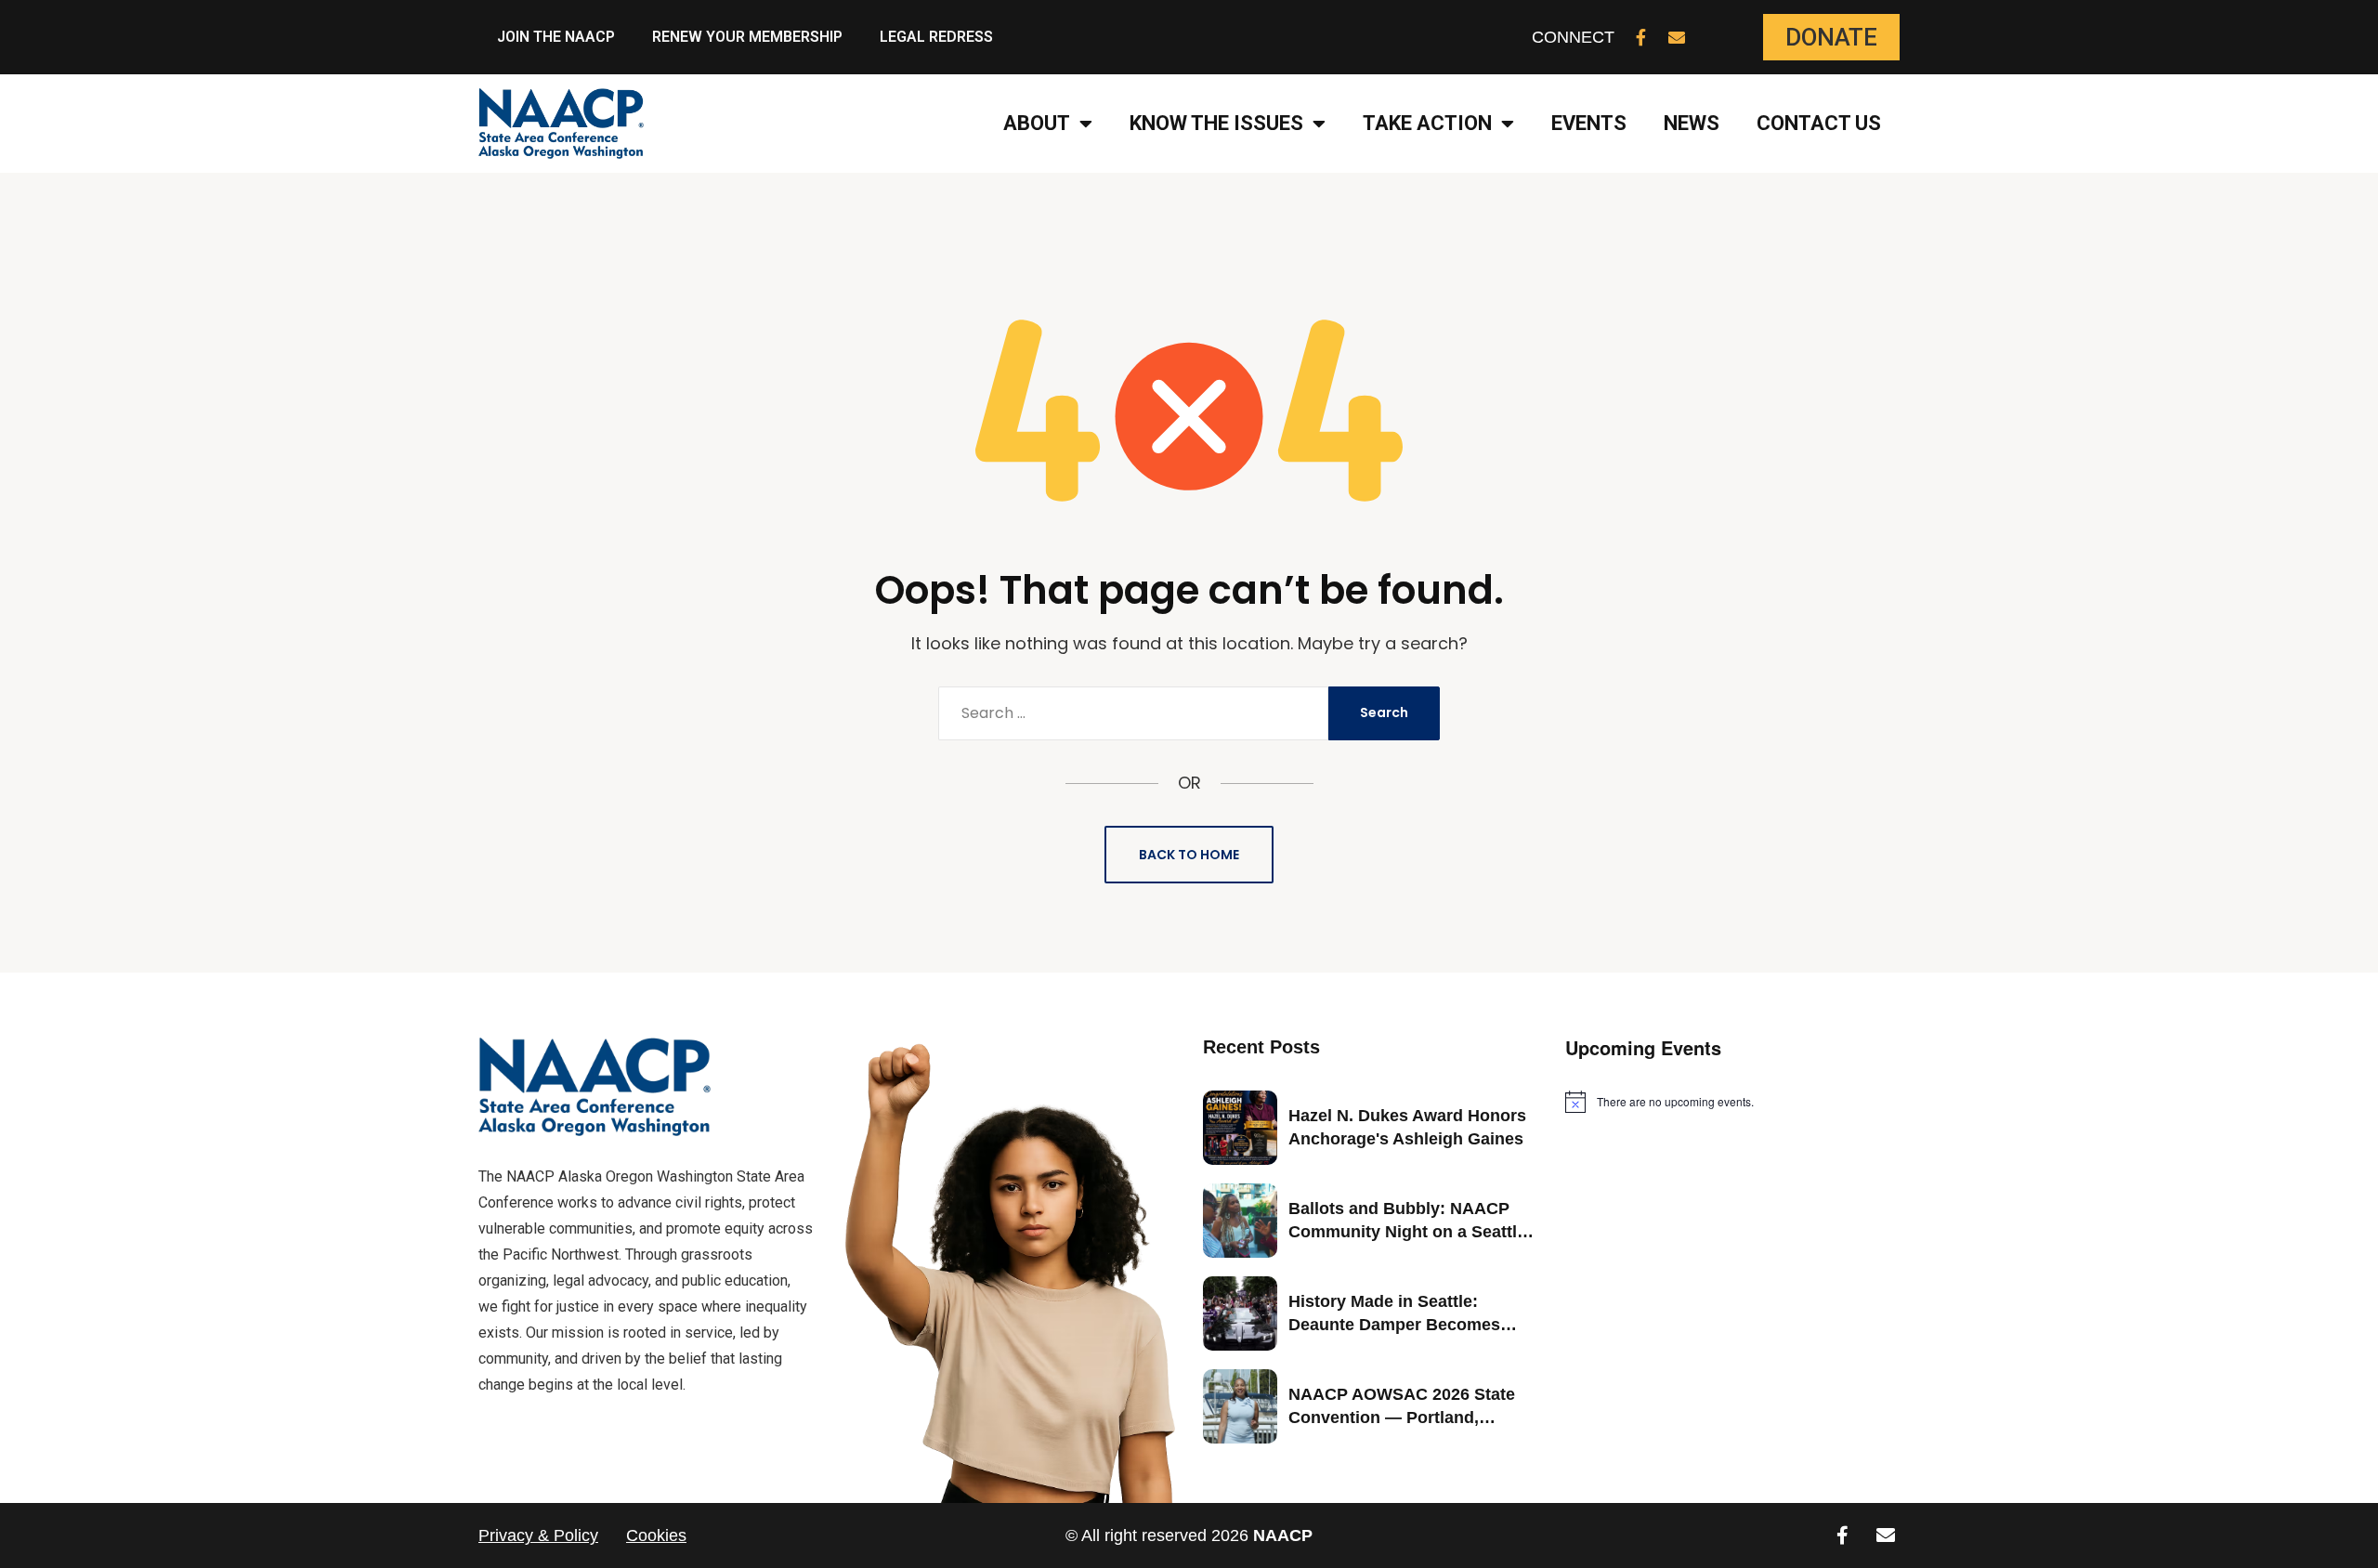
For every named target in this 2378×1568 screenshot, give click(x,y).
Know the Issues (1216, 123)
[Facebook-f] (1641, 37)
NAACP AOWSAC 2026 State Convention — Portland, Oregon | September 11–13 (1402, 1418)
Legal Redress (936, 37)
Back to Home (1189, 855)
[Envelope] (1677, 37)
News (1692, 123)
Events (1589, 123)
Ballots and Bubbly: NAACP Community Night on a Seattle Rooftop (1407, 1232)
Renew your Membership (747, 37)
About (1037, 123)
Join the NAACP (556, 37)
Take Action (1427, 123)
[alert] (1732, 1102)
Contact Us (1819, 123)
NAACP (1283, 1535)
